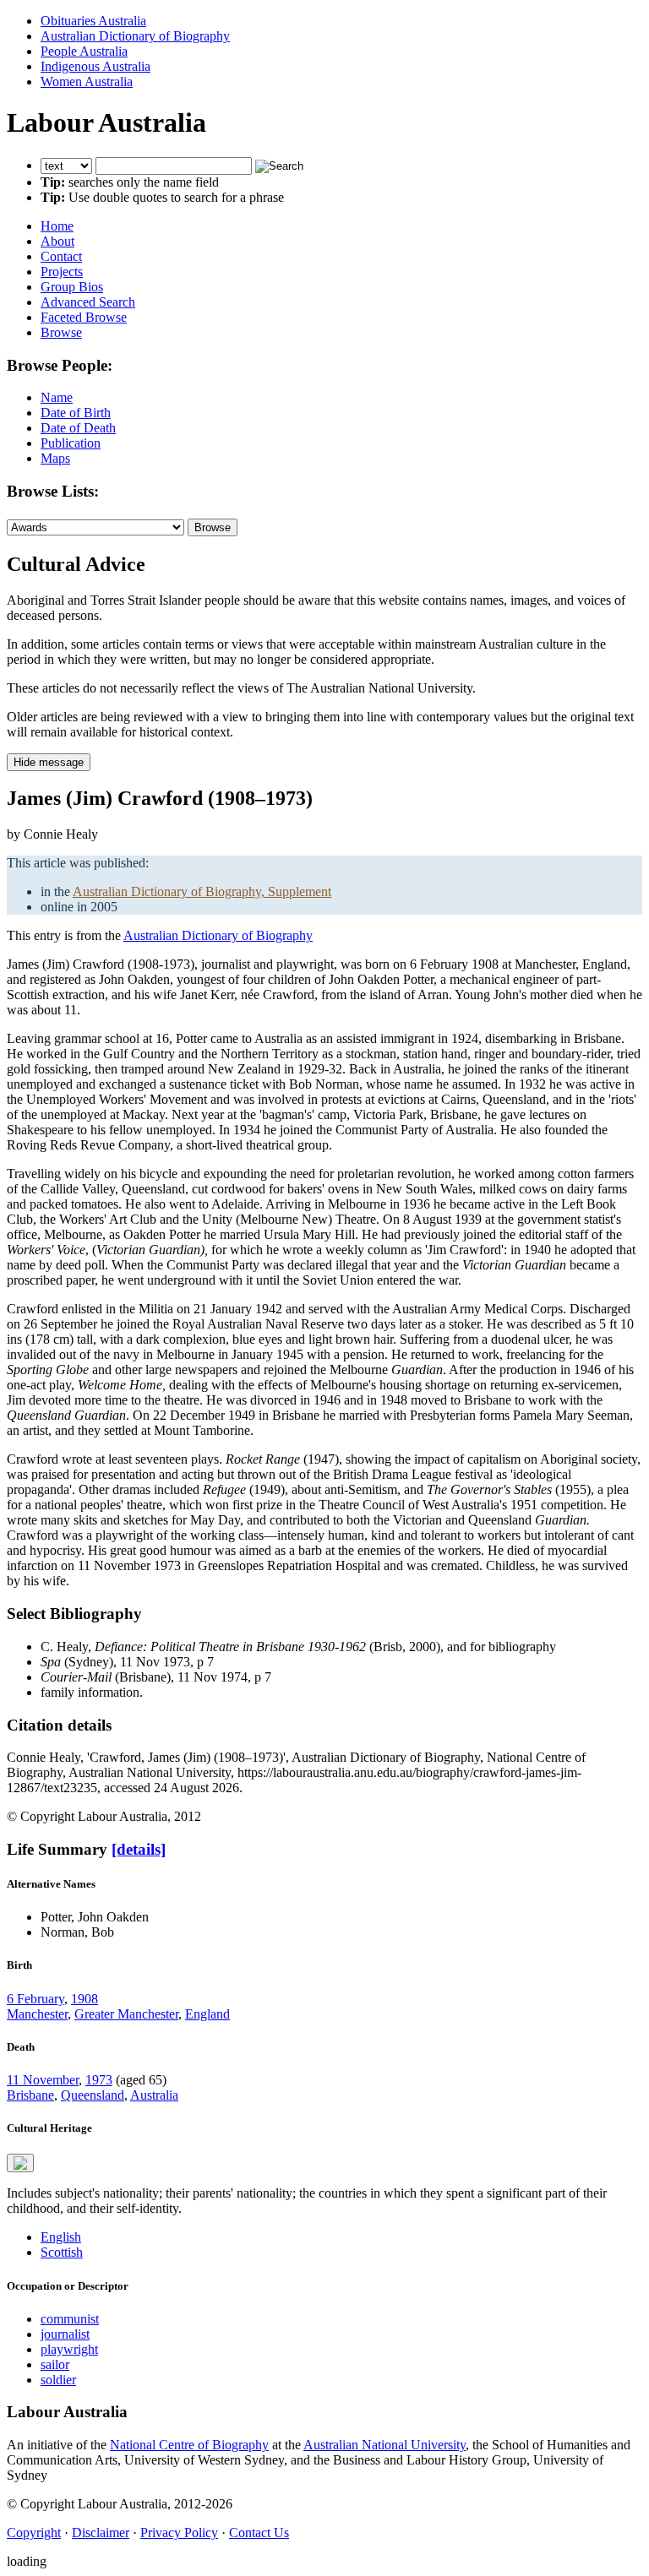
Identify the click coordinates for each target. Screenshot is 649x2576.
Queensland (93, 2095)
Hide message (49, 762)
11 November (43, 2080)
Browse (61, 332)
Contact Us (259, 2533)
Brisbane (30, 2095)
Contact (61, 256)
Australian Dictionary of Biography (135, 36)
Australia (154, 2095)
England (207, 2014)
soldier (58, 2380)
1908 (85, 1999)
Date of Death (78, 428)
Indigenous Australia (95, 66)
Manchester (37, 2014)
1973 (99, 2080)
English (61, 2237)
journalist (65, 2334)
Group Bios (72, 287)
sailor (55, 2364)
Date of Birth (76, 413)
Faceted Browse (84, 317)
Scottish (62, 2252)
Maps (55, 458)
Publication (71, 443)
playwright (69, 2349)
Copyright (34, 2533)
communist (70, 2319)
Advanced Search (88, 302)
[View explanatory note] (20, 2163)
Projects (62, 272)
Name (57, 397)
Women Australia (87, 82)
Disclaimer (101, 2533)
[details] (139, 1849)
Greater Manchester (126, 2014)
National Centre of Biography (189, 2445)
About (57, 241)
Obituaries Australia (93, 21)
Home (57, 226)
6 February (35, 1999)
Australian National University (384, 2445)
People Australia (84, 51)
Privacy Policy (179, 2533)
